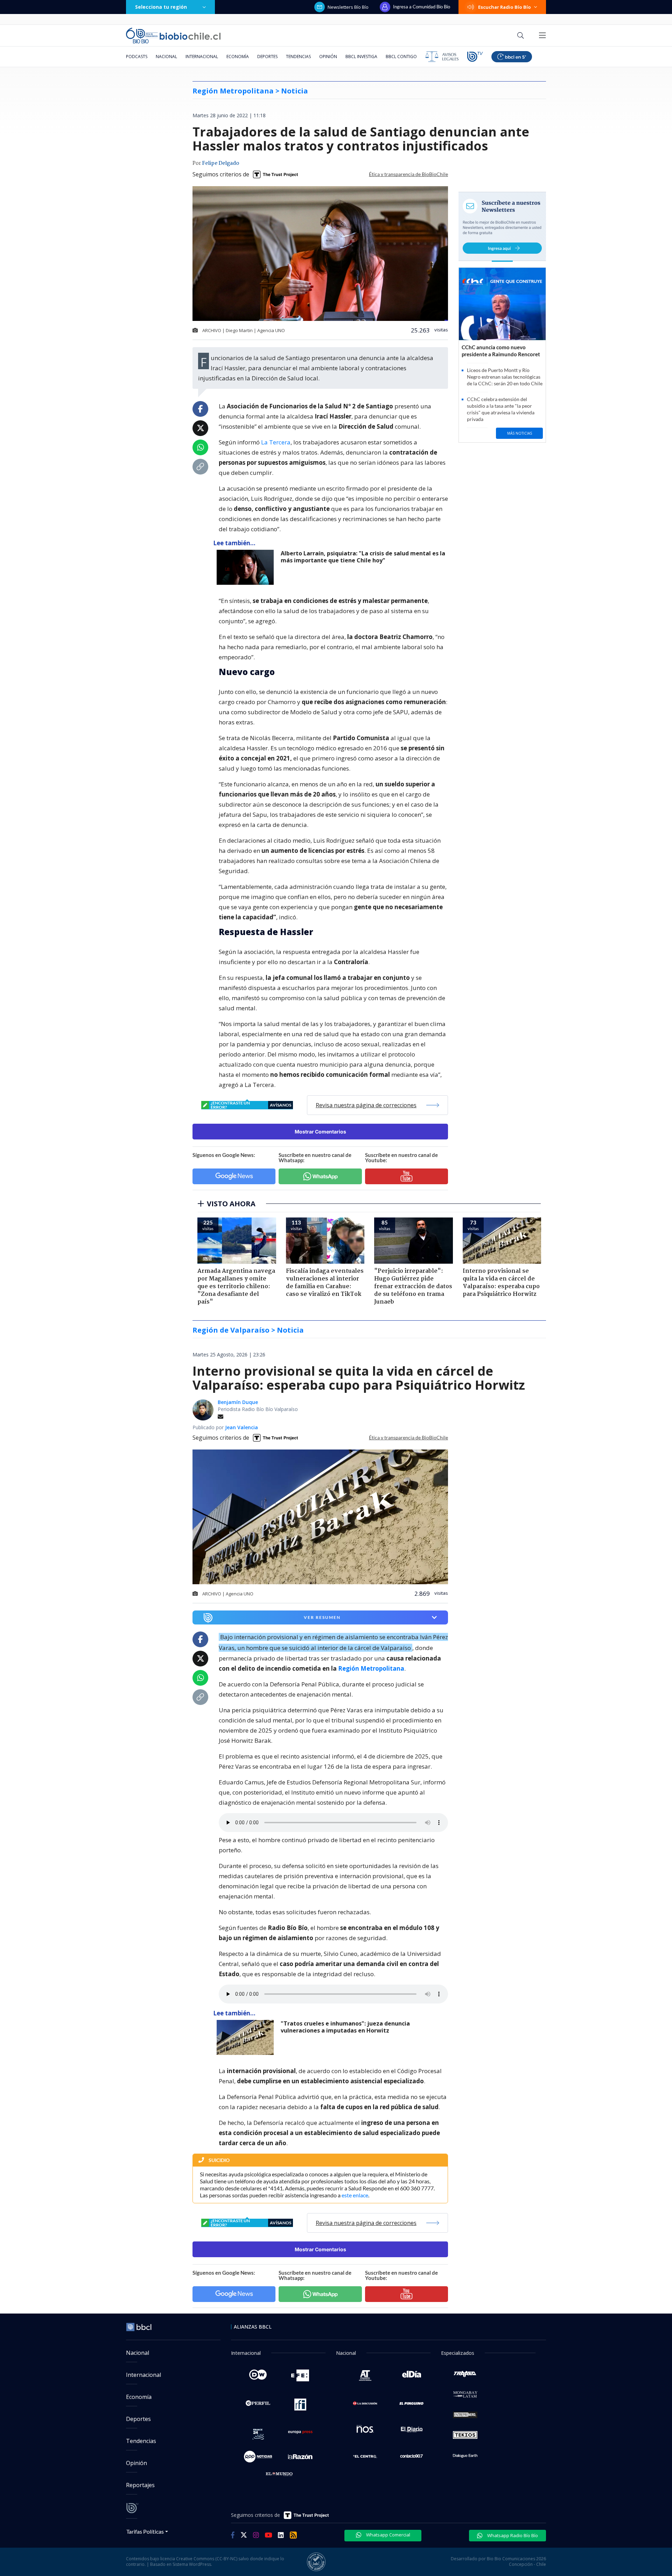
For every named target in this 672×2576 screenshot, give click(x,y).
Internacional (202, 57)
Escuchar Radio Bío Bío (505, 7)
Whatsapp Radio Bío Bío (512, 2535)
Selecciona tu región (161, 7)
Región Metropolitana (371, 1668)
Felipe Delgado (220, 163)
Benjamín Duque (238, 1402)
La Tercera (276, 442)
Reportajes (140, 2485)
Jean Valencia (241, 1427)
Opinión (328, 57)
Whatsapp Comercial (388, 2535)
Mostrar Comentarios (320, 1132)
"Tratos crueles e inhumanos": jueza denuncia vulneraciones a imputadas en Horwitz (345, 2027)
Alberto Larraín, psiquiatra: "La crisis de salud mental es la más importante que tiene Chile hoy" (363, 557)
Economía (238, 57)
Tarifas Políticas (145, 2531)
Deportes (267, 57)
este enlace (355, 2195)
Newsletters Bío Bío (348, 7)
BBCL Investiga (361, 57)
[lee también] (247, 2037)
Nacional (166, 57)
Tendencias (298, 57)
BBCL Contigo (401, 57)
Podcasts (137, 57)
